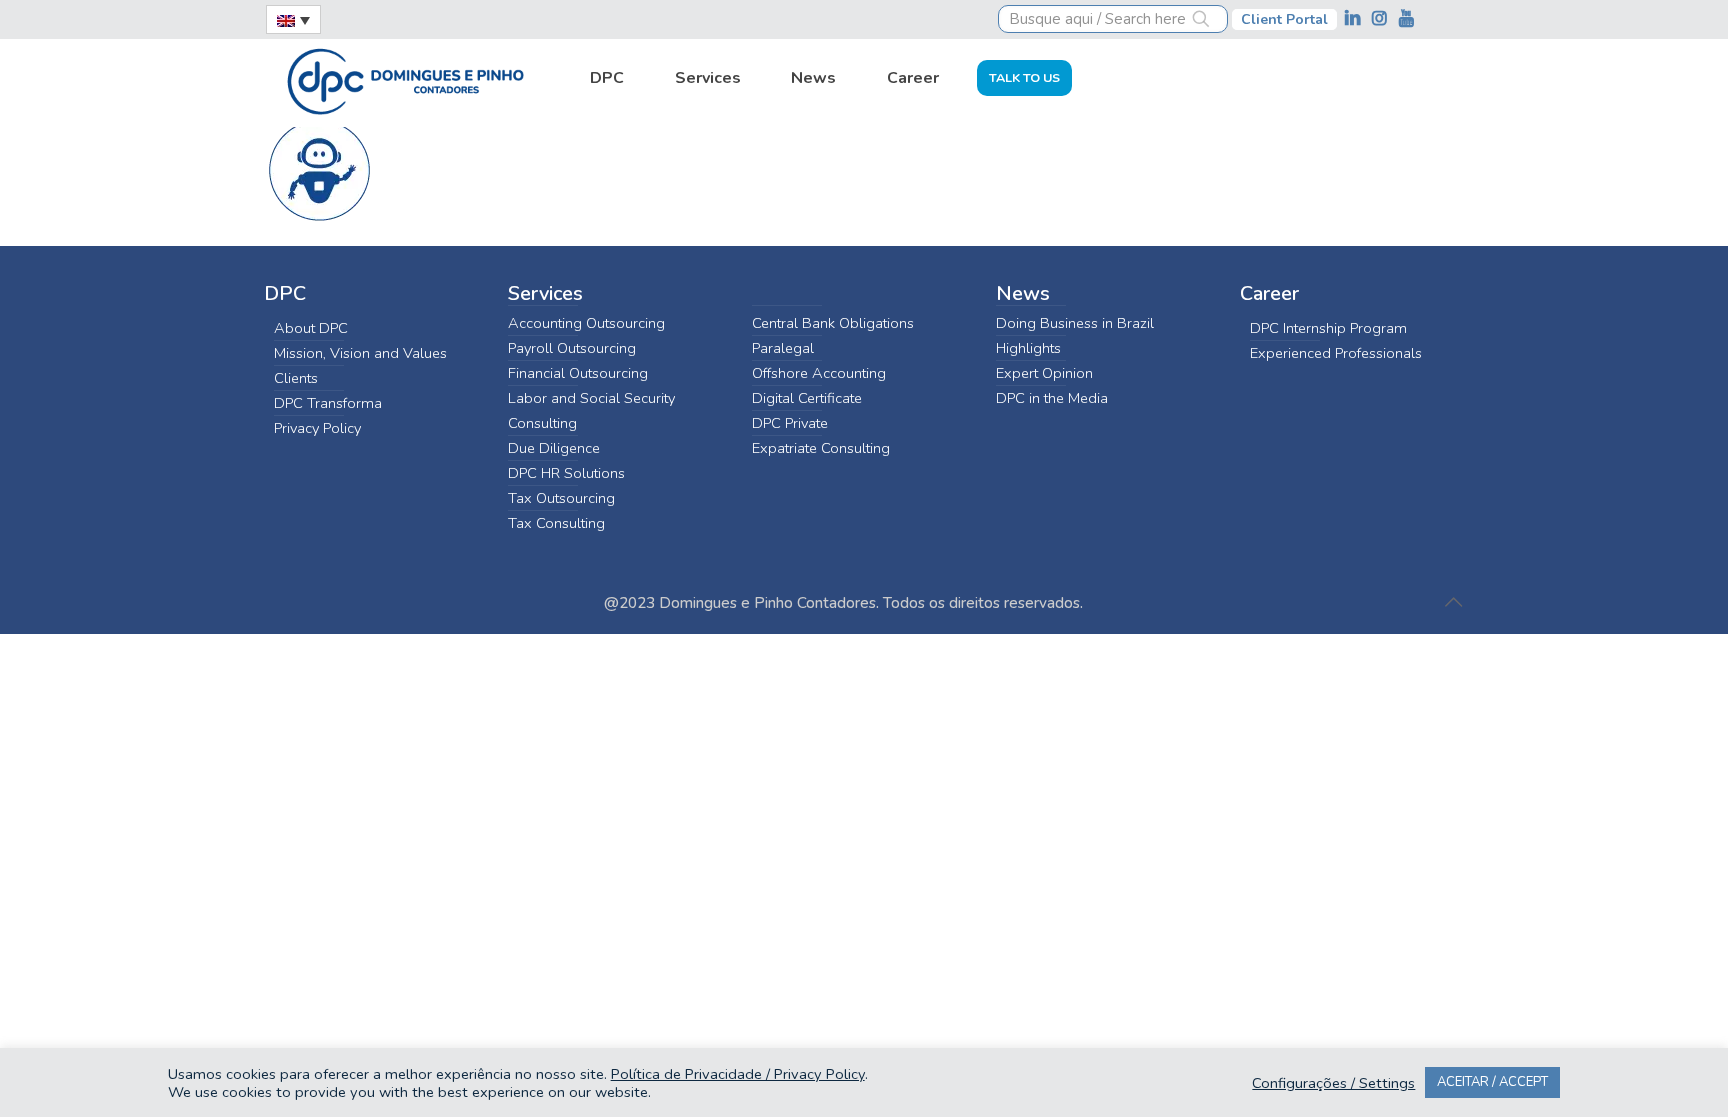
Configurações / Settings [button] (1333, 1083)
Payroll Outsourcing (572, 348)
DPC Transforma (328, 403)
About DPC (311, 328)
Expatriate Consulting (821, 448)
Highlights (1028, 348)
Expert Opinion (1044, 373)
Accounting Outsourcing (586, 323)
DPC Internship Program (1328, 328)
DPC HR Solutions (566, 473)
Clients (296, 378)
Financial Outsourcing (578, 373)
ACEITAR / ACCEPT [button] (1492, 1082)
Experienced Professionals (1336, 353)
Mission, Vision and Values (360, 353)
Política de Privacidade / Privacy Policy (738, 1074)
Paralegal (783, 348)
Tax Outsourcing (561, 498)
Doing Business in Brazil (1075, 323)
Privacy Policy (317, 428)
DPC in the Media (1052, 398)
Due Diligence (554, 448)
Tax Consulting (556, 523)
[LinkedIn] (1354, 18)
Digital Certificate (807, 398)
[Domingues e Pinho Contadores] (405, 79)
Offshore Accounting (819, 373)
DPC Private (790, 423)
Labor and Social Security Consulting (591, 410)
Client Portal (1284, 19)
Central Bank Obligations (833, 323)
